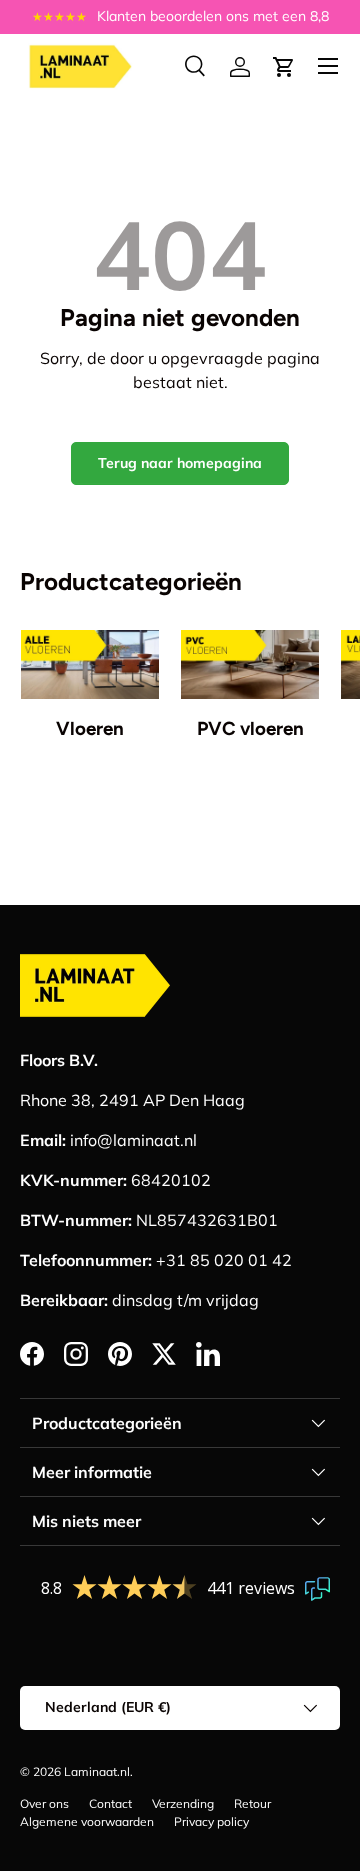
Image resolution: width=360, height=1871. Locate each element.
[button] (284, 67)
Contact (110, 1803)
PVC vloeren (250, 728)
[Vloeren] (90, 664)
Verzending (183, 1803)
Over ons (44, 1803)
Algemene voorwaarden (87, 1821)
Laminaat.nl (97, 1771)
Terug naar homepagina (180, 463)
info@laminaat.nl (133, 1140)
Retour (252, 1803)
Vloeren (90, 728)
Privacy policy (211, 1821)
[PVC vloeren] (250, 664)
